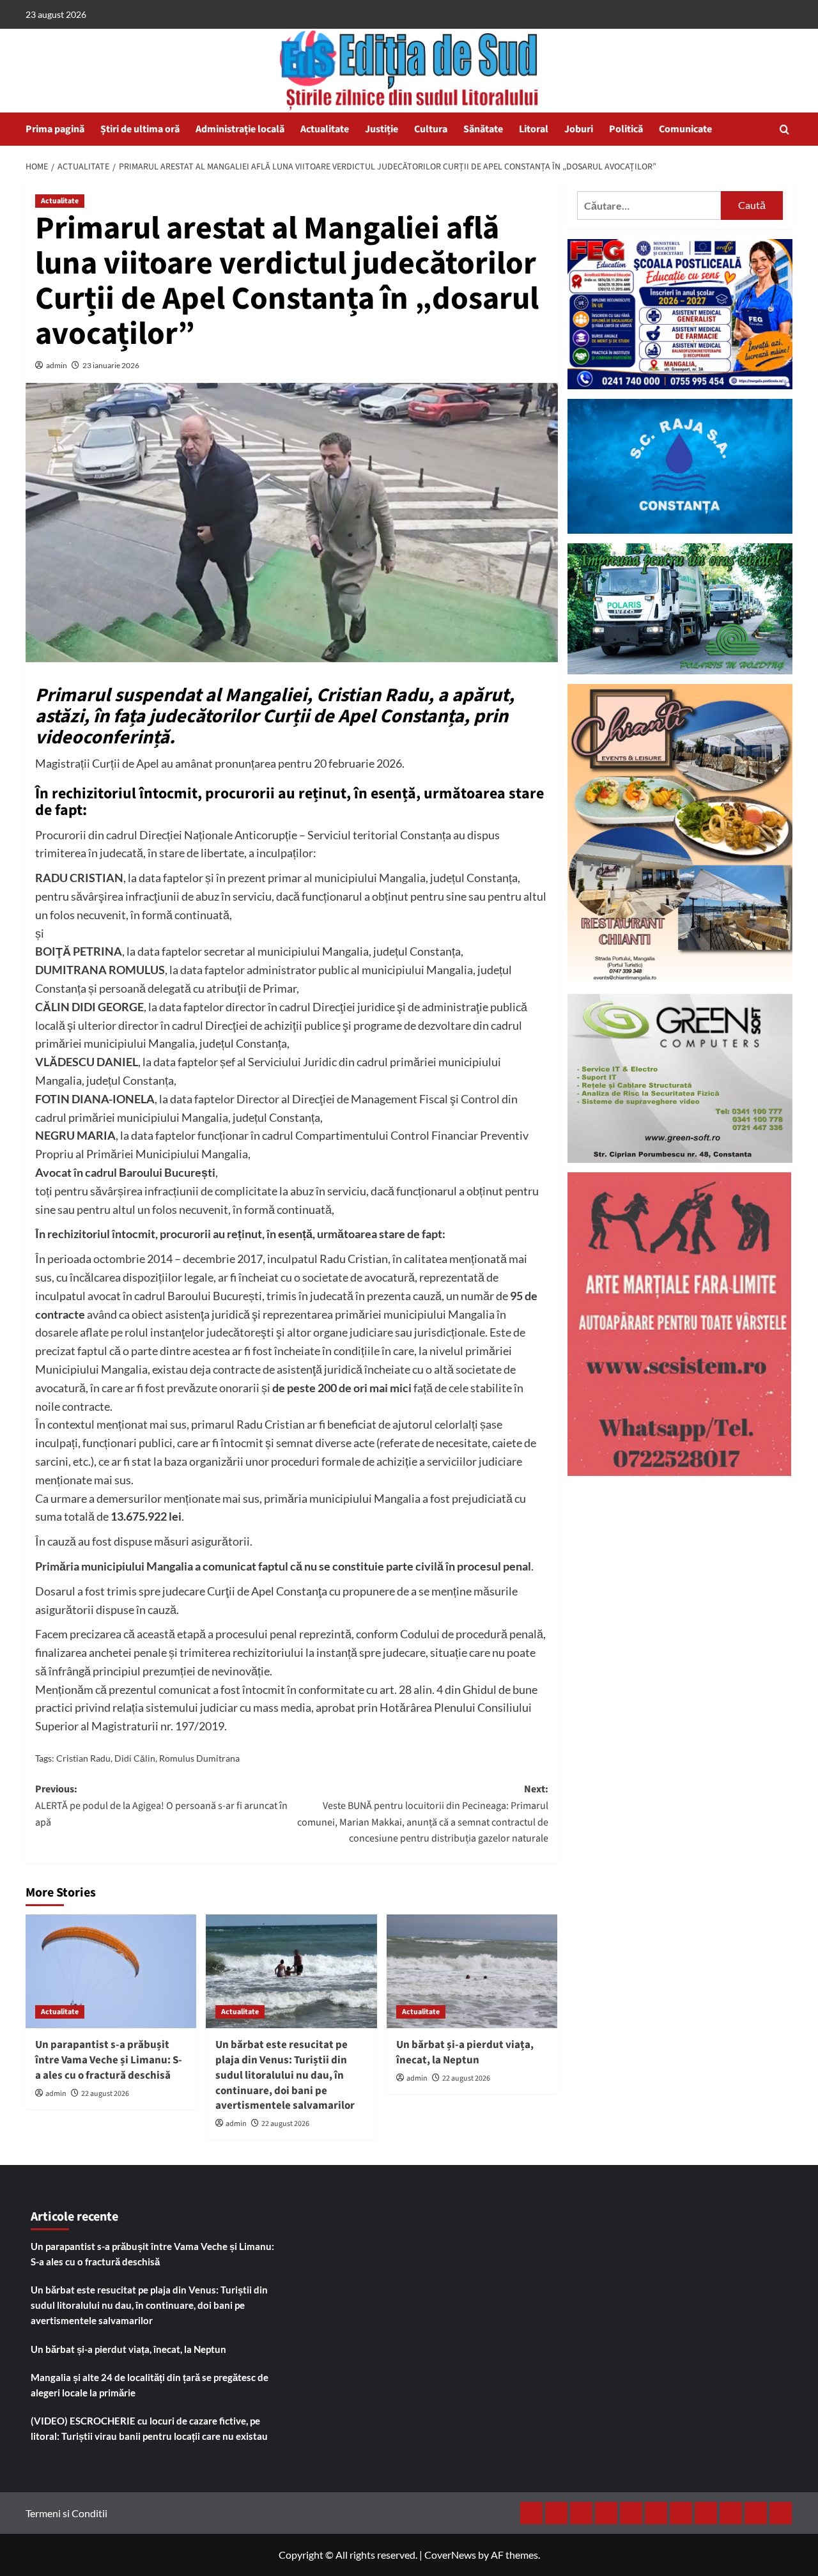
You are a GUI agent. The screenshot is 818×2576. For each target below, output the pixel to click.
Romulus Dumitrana (199, 1758)
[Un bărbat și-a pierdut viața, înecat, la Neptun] (472, 1971)
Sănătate (483, 129)
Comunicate (685, 129)
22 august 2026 (105, 2094)
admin (57, 365)
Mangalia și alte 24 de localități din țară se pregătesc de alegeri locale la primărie (150, 2385)
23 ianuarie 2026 (111, 365)
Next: (422, 1814)
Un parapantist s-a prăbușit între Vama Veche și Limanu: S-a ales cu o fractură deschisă (109, 2060)
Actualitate (325, 129)
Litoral (534, 129)
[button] (784, 129)
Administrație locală (240, 129)
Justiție (382, 129)
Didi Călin (135, 1758)
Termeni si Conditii (66, 2513)
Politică (626, 129)
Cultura (431, 129)
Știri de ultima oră (140, 129)
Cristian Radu (83, 1758)
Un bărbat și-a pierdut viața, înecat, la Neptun (465, 2052)
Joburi (579, 129)
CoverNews (450, 2555)
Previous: (161, 1805)
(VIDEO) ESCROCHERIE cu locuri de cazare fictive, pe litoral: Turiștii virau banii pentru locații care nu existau (149, 2428)
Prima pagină (55, 129)
